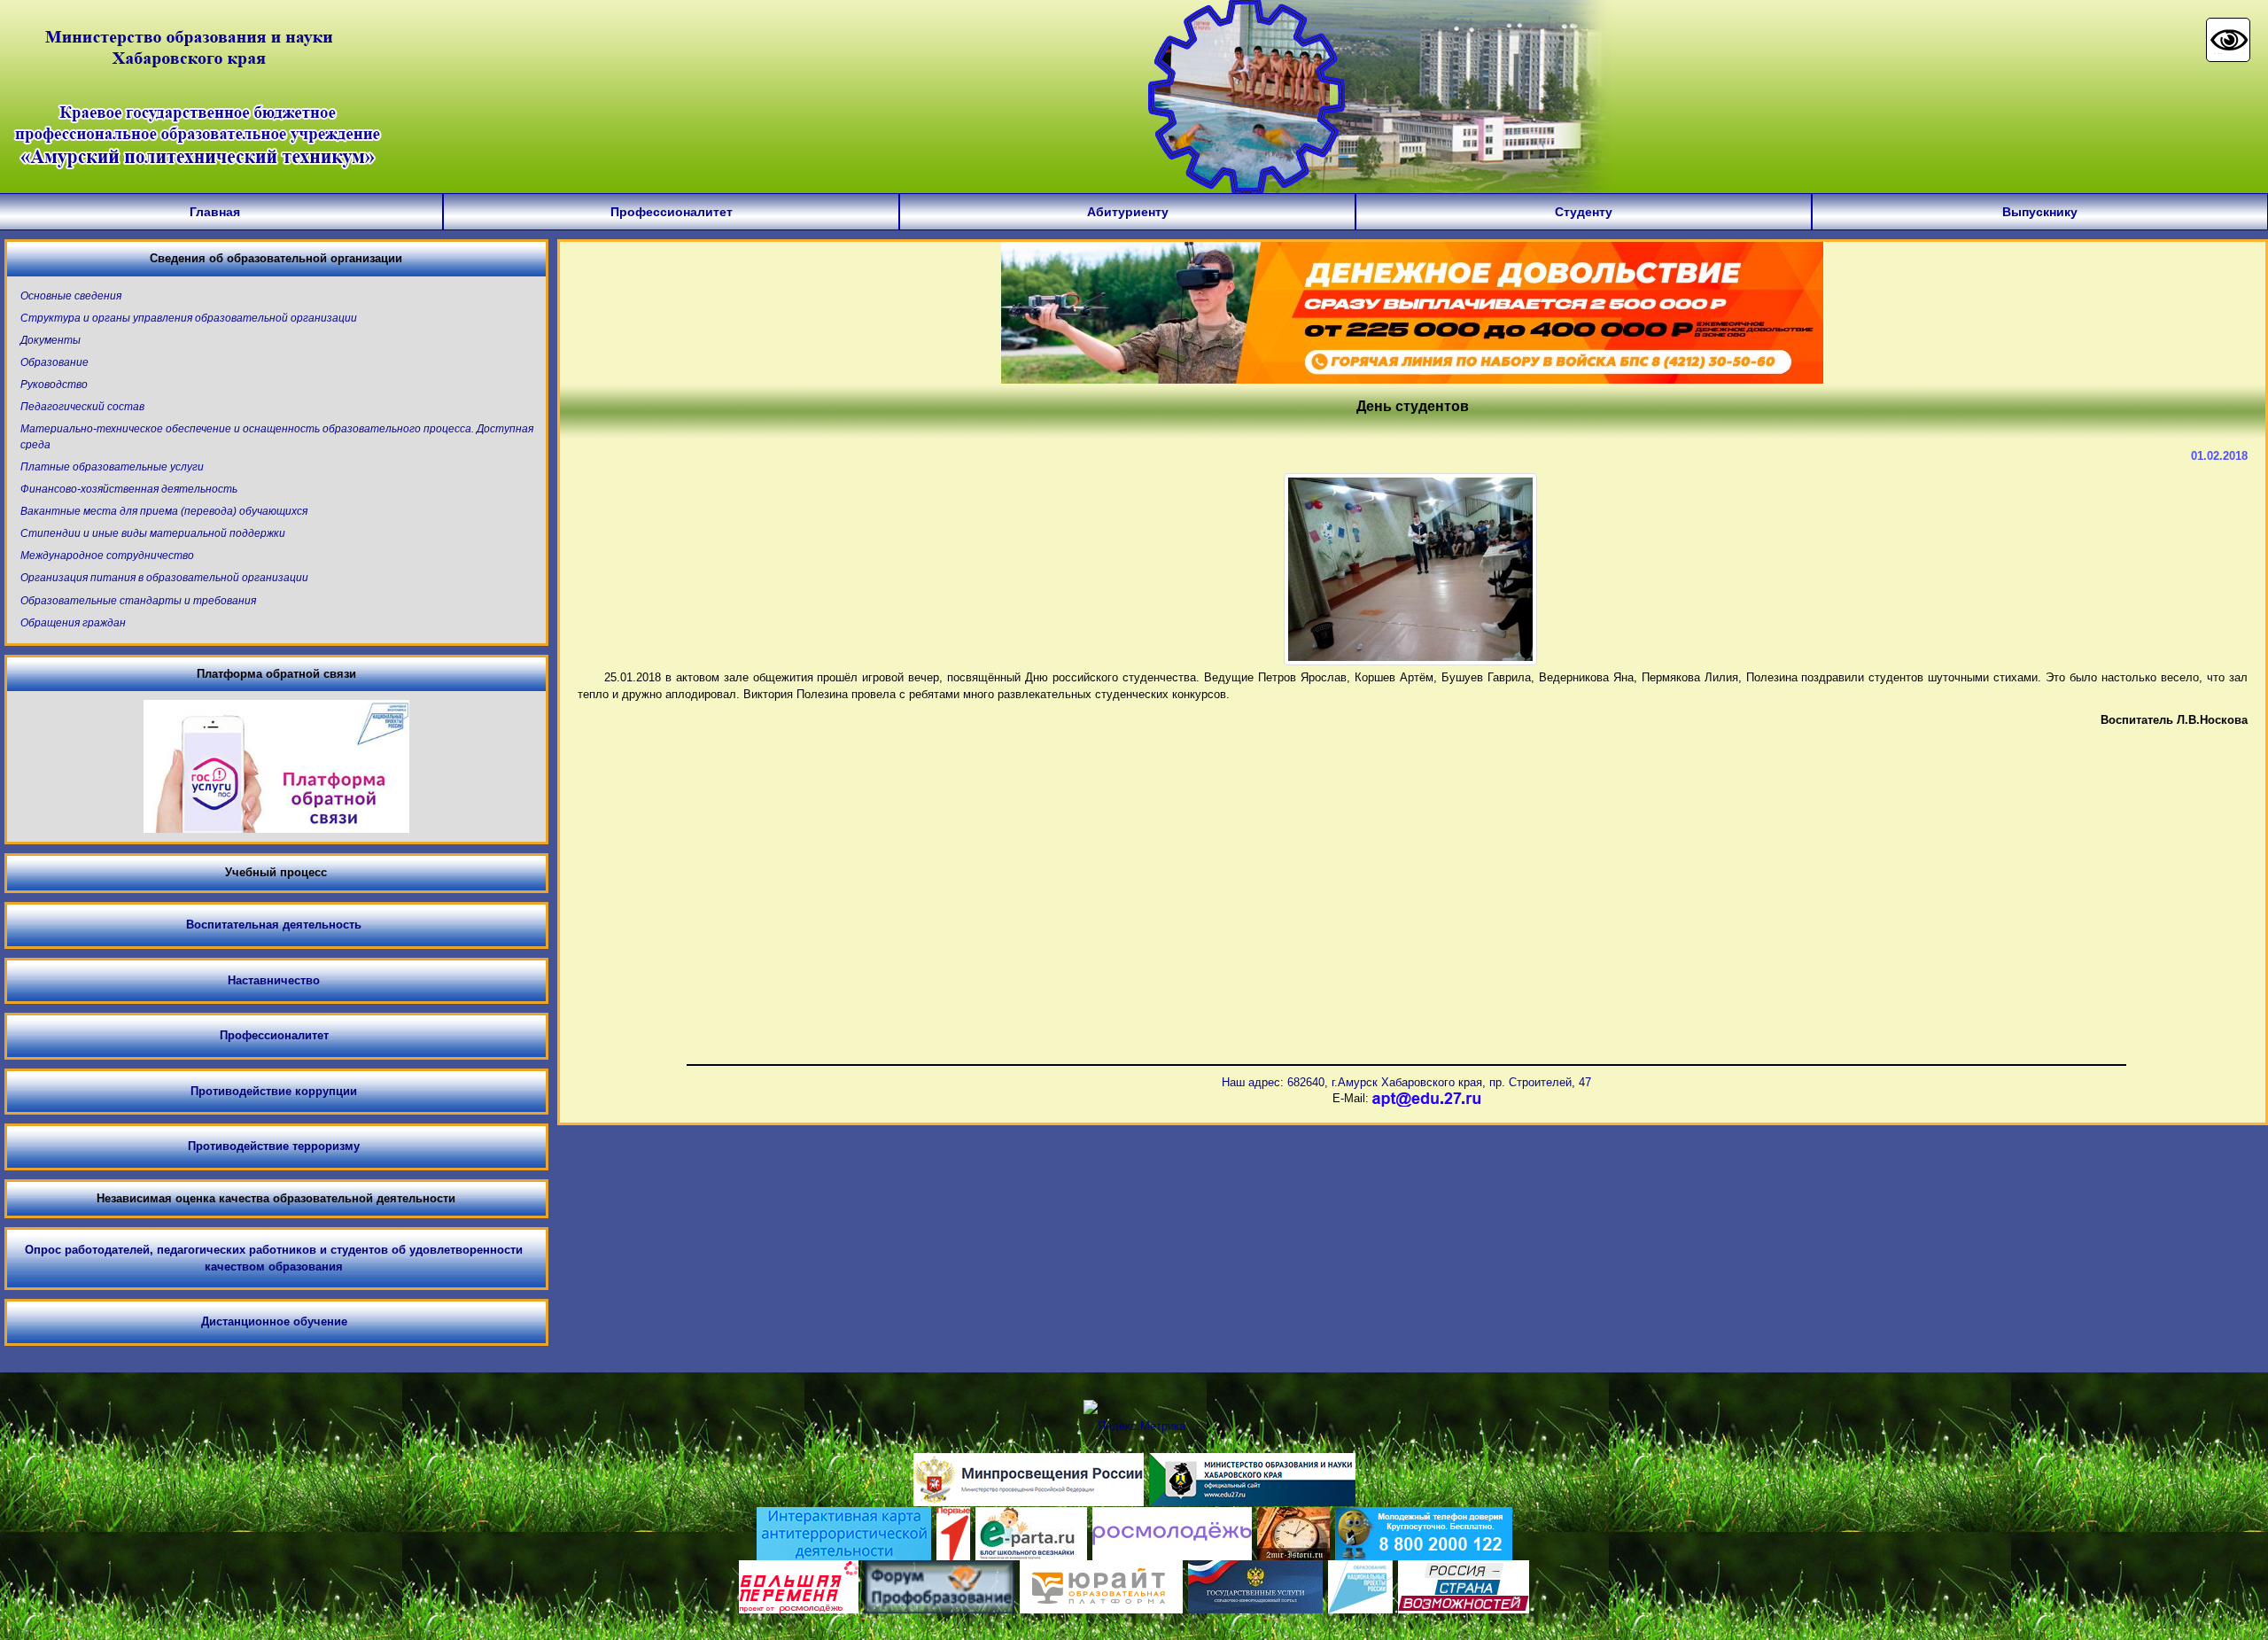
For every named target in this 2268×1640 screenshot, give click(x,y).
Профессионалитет (672, 212)
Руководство (54, 385)
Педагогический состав (82, 407)
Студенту (1584, 212)
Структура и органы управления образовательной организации (189, 318)
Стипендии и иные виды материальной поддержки (153, 533)
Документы (50, 340)
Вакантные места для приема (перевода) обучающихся (164, 511)
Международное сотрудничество (107, 556)
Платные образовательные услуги (112, 467)
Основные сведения (71, 296)
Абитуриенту (1128, 212)
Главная (215, 212)
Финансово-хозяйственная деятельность (129, 489)
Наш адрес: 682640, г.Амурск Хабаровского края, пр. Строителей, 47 (1406, 1082)
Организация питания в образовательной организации (164, 578)
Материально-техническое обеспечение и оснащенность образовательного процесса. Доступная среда (277, 436)
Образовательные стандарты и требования (138, 601)
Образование (54, 362)
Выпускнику (2040, 212)
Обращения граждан (73, 623)
